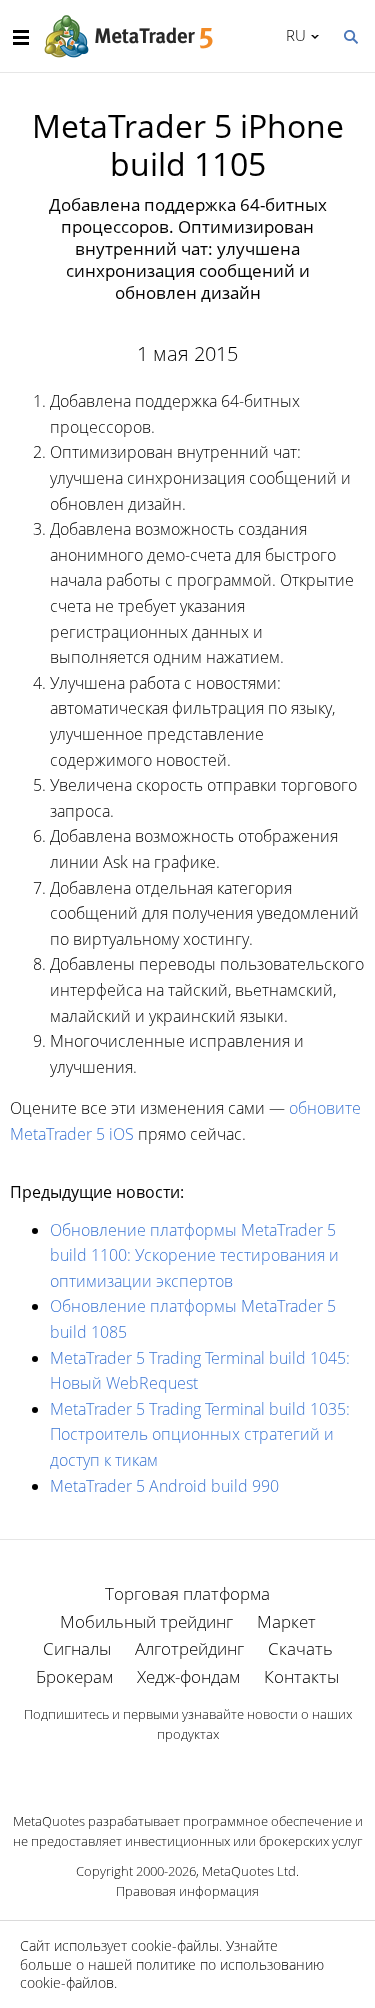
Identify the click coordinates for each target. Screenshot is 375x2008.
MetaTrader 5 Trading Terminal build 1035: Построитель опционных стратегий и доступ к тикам (200, 1434)
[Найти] (350, 35)
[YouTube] (220, 1769)
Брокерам (74, 1676)
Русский (292, 35)
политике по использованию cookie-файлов (172, 1973)
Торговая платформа (187, 1593)
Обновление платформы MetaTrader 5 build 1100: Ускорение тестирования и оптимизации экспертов (194, 1255)
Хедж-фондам (188, 1676)
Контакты (301, 1676)
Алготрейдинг (189, 1648)
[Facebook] (156, 1769)
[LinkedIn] (188, 1769)
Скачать (300, 1648)
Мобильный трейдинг (146, 1621)
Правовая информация (187, 1891)
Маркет (286, 1621)
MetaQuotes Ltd (249, 1871)
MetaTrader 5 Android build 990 (164, 1486)
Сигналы (77, 1648)
